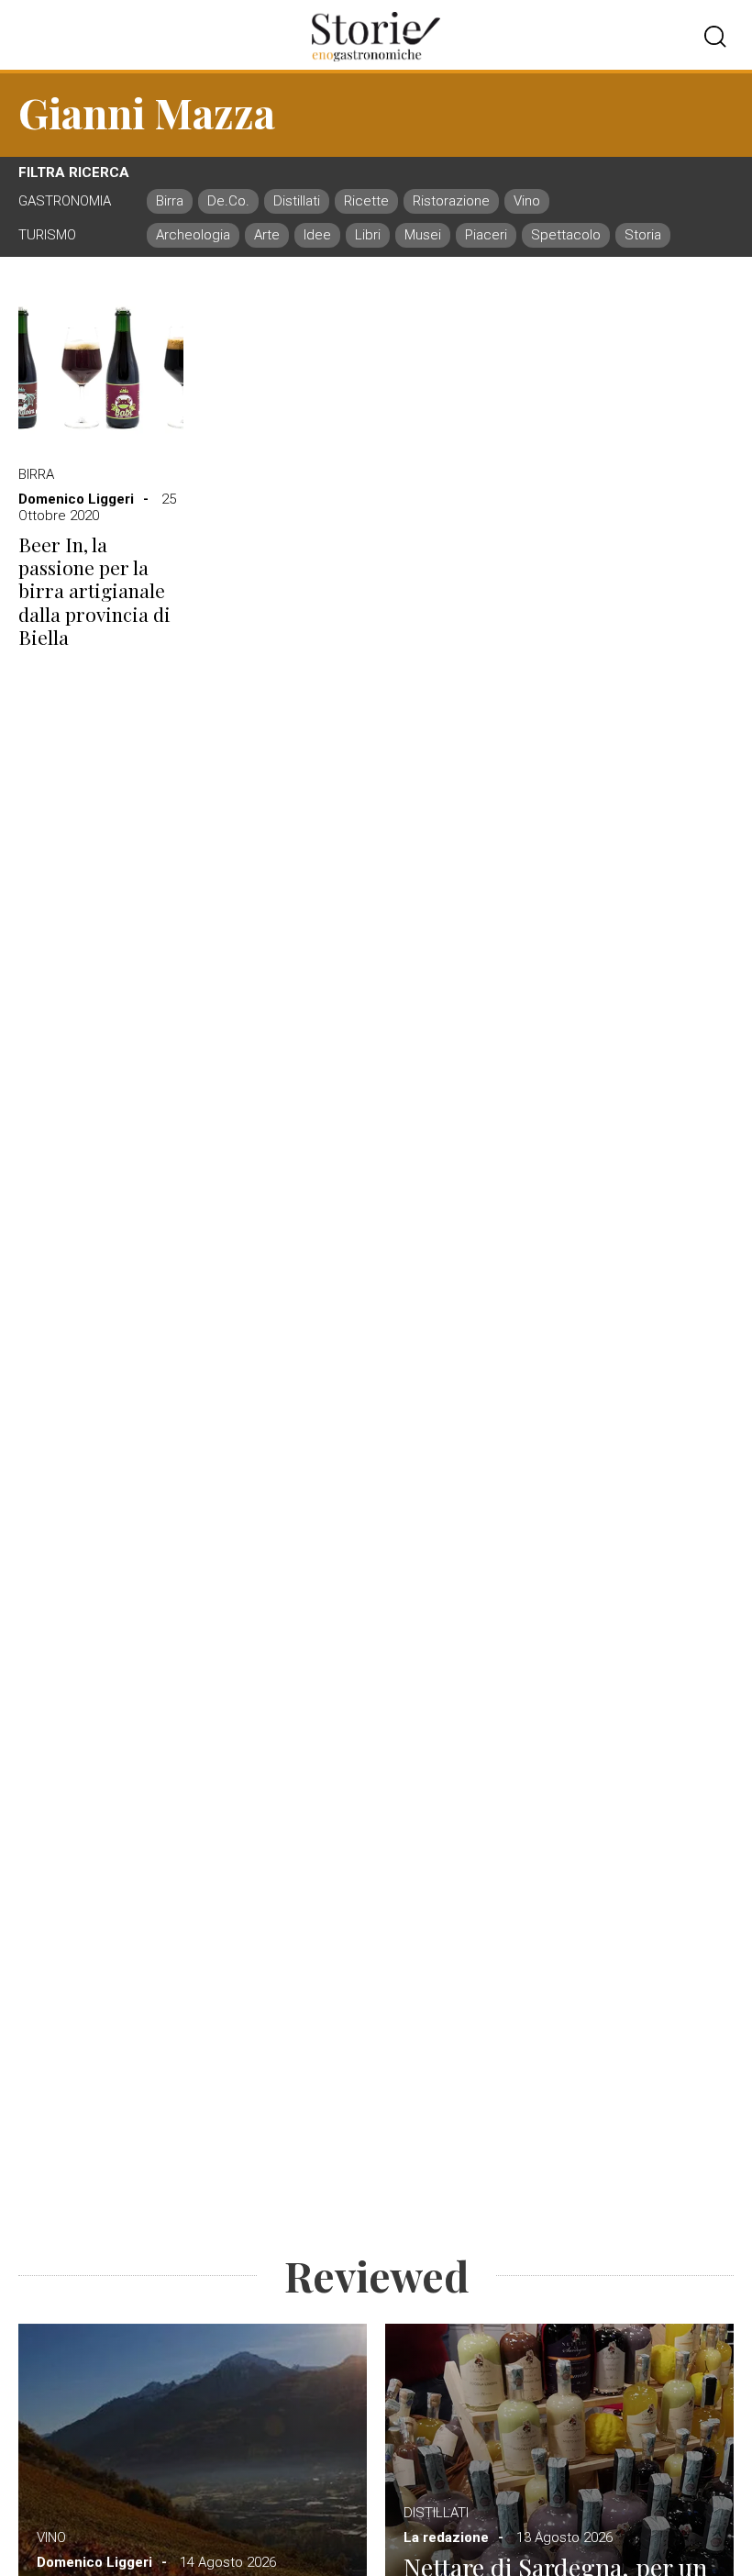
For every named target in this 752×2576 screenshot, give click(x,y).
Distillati (436, 2513)
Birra (36, 474)
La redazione (446, 2537)
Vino (51, 2537)
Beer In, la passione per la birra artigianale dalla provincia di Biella (94, 591)
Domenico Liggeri (76, 499)
